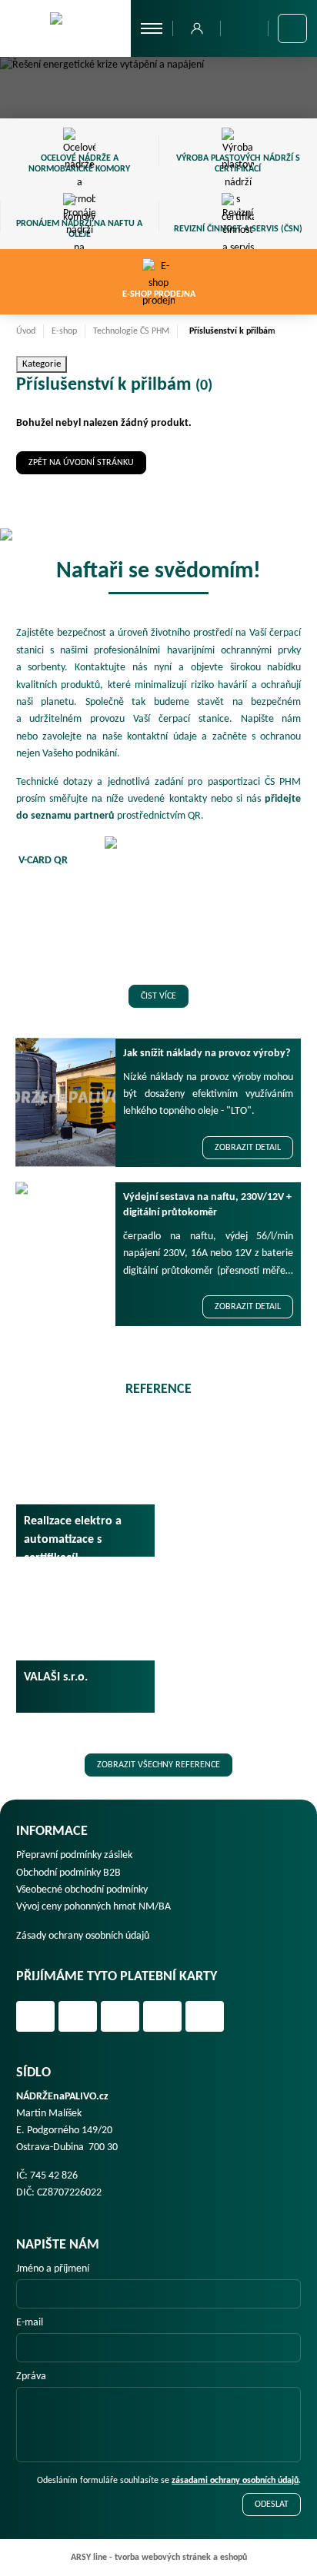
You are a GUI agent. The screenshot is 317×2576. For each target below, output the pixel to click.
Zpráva (31, 2377)
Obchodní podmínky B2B (68, 1873)
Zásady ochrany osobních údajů (83, 1936)
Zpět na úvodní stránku (81, 463)
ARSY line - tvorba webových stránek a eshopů (159, 2558)
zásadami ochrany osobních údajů (235, 2481)
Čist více (158, 996)
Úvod (26, 331)
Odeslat (272, 2505)
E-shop (64, 331)
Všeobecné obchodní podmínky (82, 1890)
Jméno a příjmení (53, 2269)
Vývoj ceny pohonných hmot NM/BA (93, 1907)
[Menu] (152, 28)
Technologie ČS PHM (131, 331)
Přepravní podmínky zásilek (74, 1855)
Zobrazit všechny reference (158, 1765)
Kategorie (42, 364)
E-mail (30, 2323)
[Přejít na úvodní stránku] (65, 28)
